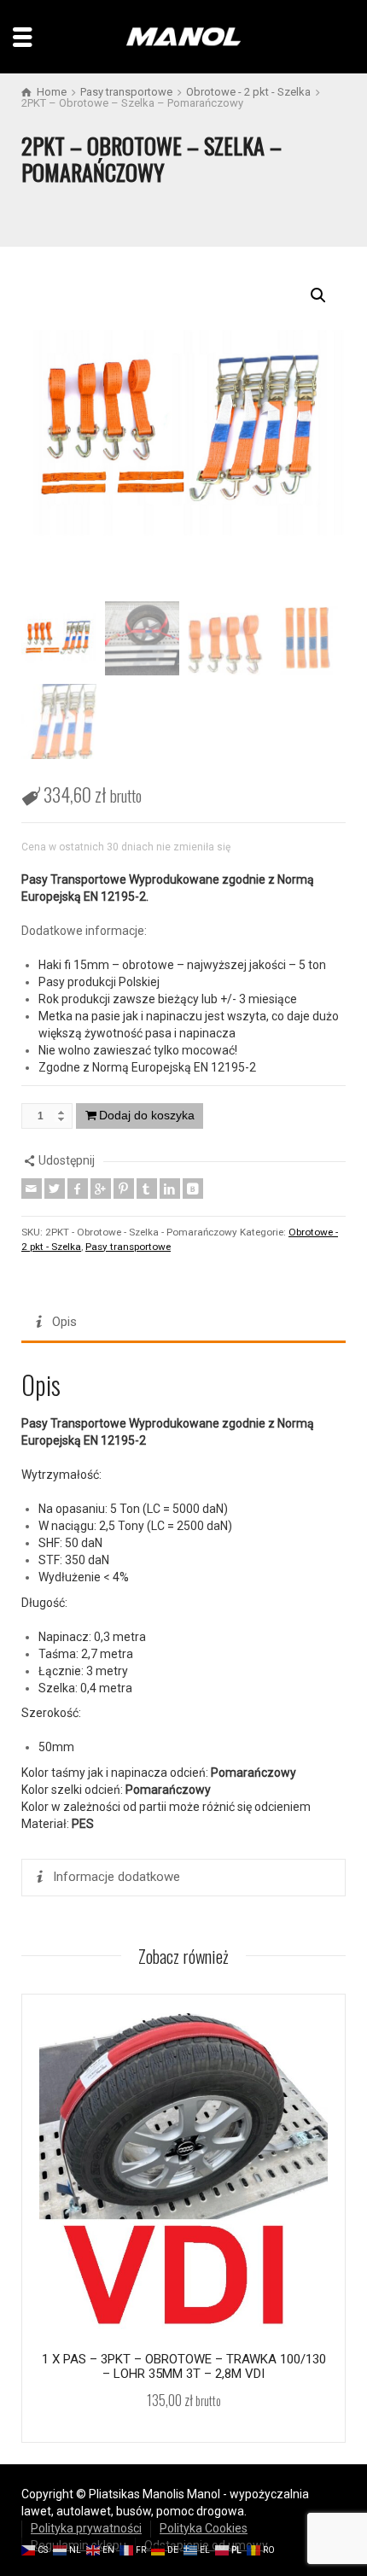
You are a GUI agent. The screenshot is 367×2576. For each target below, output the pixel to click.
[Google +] (101, 1189)
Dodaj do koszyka (147, 1115)
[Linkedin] (170, 1189)
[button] (318, 295)
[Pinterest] (124, 1189)
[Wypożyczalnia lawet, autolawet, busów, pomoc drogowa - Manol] (183, 36)
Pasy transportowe (128, 1247)
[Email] (32, 1189)
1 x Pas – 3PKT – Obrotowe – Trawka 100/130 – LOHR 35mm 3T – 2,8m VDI (184, 2366)
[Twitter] (55, 1189)
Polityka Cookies (204, 2528)
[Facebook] (78, 1189)
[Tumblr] (147, 1189)
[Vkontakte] (193, 1189)
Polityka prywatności (86, 2528)
